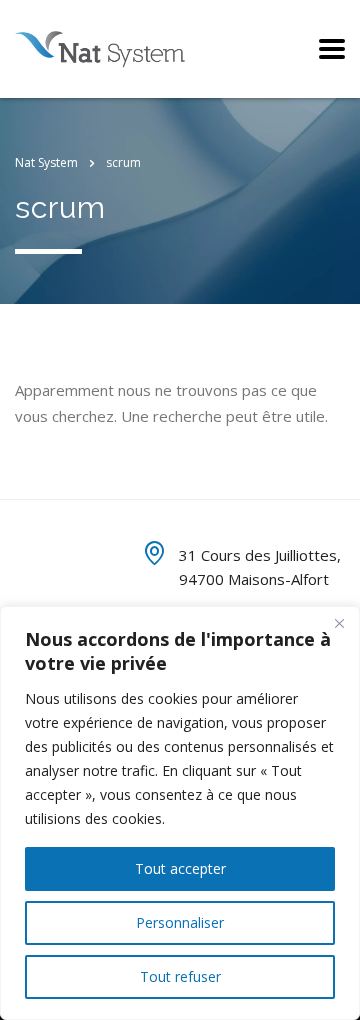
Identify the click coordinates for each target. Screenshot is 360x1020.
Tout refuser (180, 976)
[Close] (339, 623)
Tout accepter (180, 868)
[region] (180, 813)
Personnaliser (180, 922)
